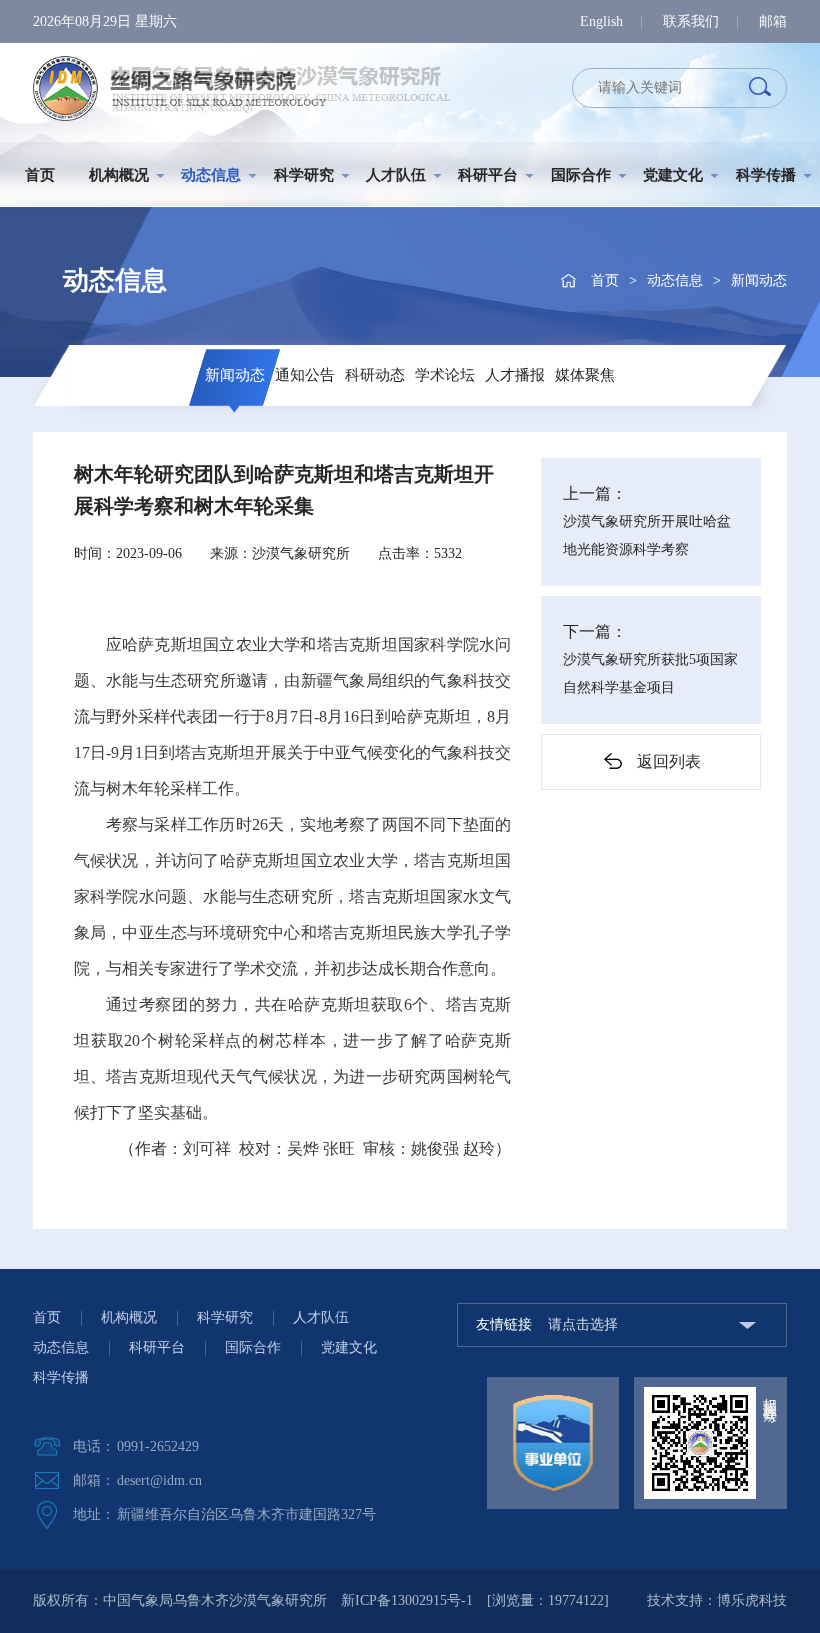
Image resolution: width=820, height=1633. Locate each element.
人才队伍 (396, 175)
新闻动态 (759, 280)
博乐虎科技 (752, 1600)
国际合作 (581, 175)
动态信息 (211, 175)
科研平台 (488, 175)
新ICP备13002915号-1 (407, 1600)
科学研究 (304, 175)
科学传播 (766, 175)
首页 (40, 175)
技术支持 (675, 1600)
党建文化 (673, 175)
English (601, 21)
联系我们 (691, 21)
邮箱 (773, 21)
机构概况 (119, 175)
